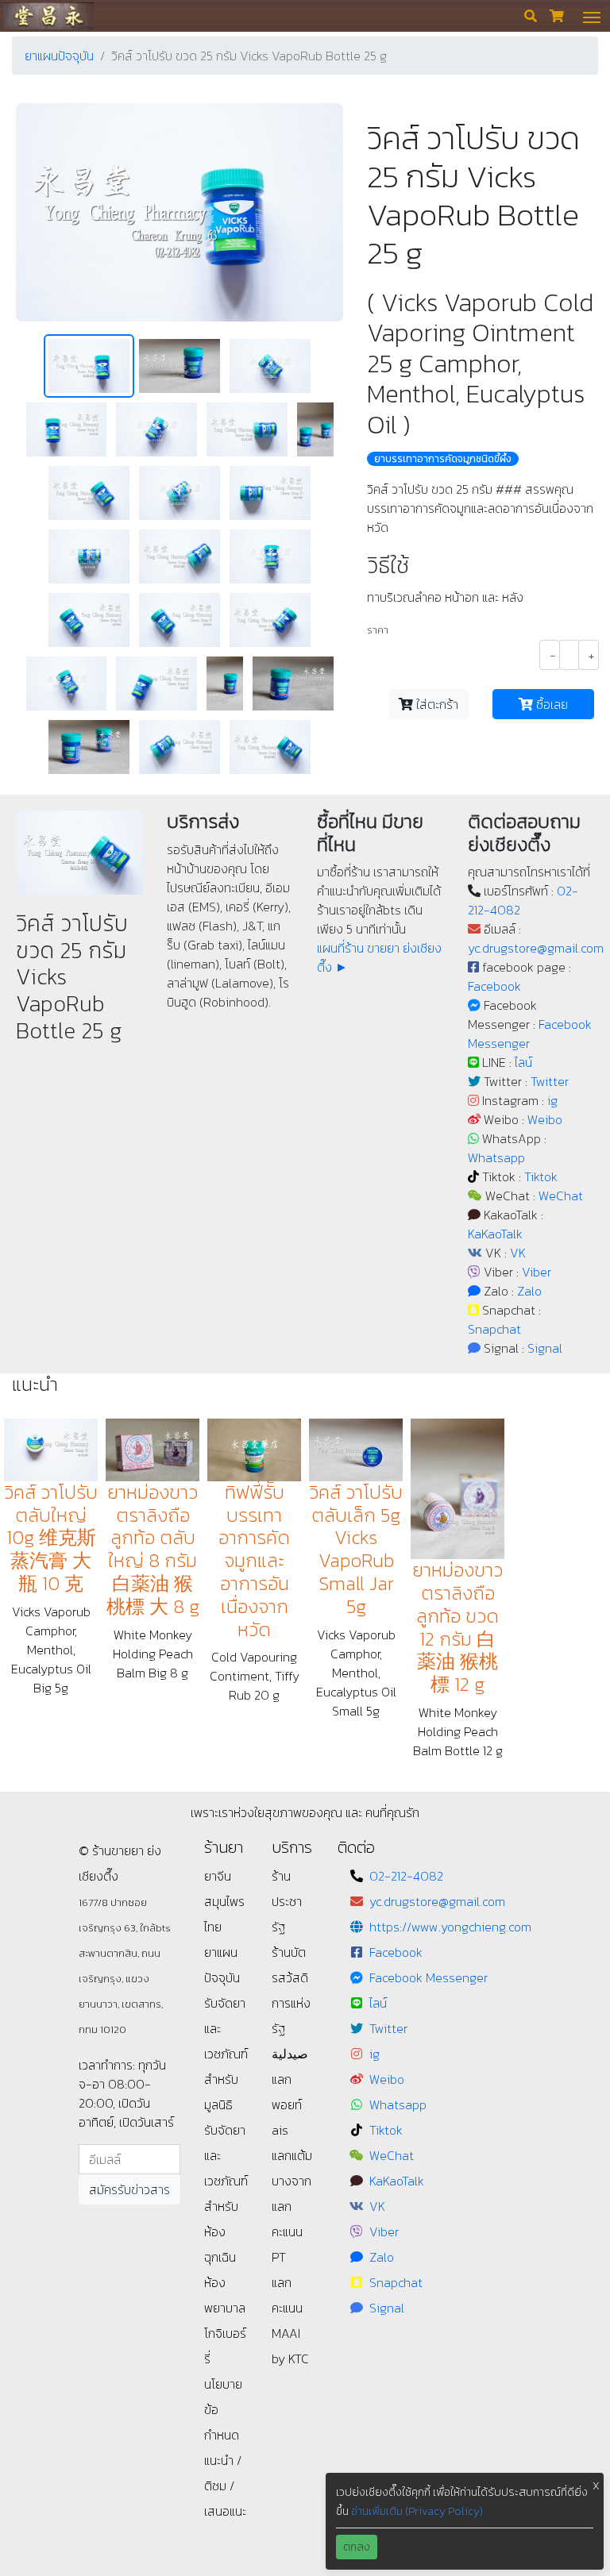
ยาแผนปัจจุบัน (59, 56)
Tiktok (541, 1176)
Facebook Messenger (429, 1977)
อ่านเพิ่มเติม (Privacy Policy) (417, 2511)
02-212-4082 (406, 1876)
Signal (545, 1348)
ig (552, 1100)
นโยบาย (223, 2384)
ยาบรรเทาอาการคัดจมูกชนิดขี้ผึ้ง (443, 459)
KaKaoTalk (495, 1234)
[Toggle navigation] (592, 16)
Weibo (545, 1119)
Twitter (550, 1081)
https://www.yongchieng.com (450, 1927)
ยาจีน (218, 1876)
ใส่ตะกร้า (436, 704)
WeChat (561, 1196)
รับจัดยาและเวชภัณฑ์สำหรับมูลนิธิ (226, 2054)
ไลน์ (523, 1062)
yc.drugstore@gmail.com (536, 948)
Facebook (494, 986)
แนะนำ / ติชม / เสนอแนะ (225, 2486)
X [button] (596, 2486)
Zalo (529, 1291)
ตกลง (357, 2547)
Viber (537, 1272)
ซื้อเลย (550, 704)
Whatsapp (496, 1157)
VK (518, 1253)
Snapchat (494, 1329)
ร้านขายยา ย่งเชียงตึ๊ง (48, 15)
